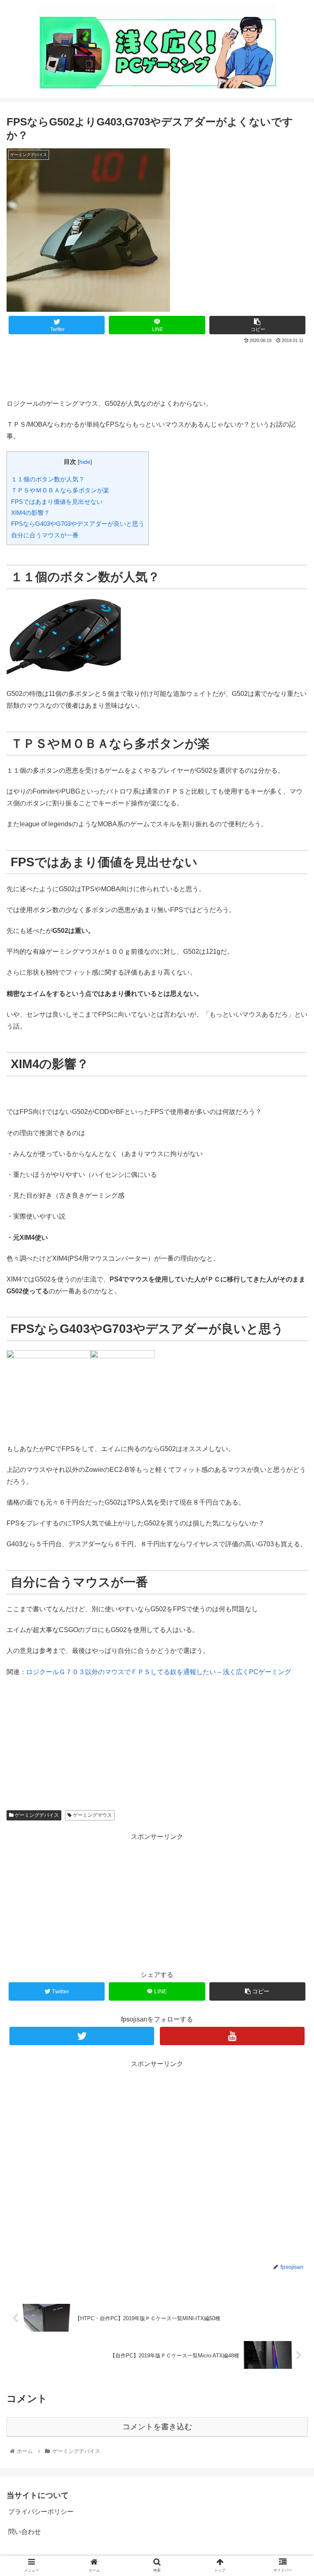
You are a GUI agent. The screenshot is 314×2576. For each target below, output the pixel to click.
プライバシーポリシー (41, 2512)
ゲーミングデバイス (36, 1815)
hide (85, 462)
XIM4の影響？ (30, 513)
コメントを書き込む (157, 2427)
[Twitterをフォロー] (82, 2036)
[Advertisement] (157, 368)
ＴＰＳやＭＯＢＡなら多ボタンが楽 (60, 490)
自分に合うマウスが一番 (45, 535)
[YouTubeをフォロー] (232, 2036)
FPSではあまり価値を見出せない (57, 502)
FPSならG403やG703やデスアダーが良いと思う (78, 524)
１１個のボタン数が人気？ (48, 479)
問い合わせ (25, 2532)
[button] (290, 1411)
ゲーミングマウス (92, 1815)
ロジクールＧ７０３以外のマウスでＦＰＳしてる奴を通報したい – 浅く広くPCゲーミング (159, 1672)
